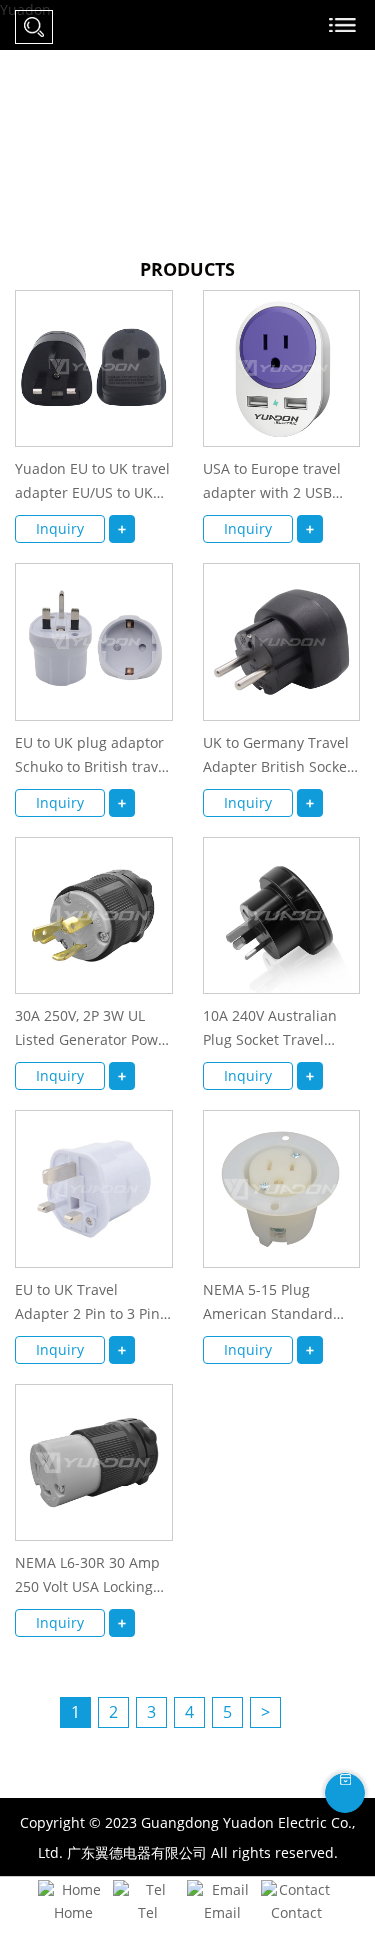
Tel (148, 1912)
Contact (296, 1912)
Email (222, 1912)
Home (73, 1912)
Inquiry (60, 528)
